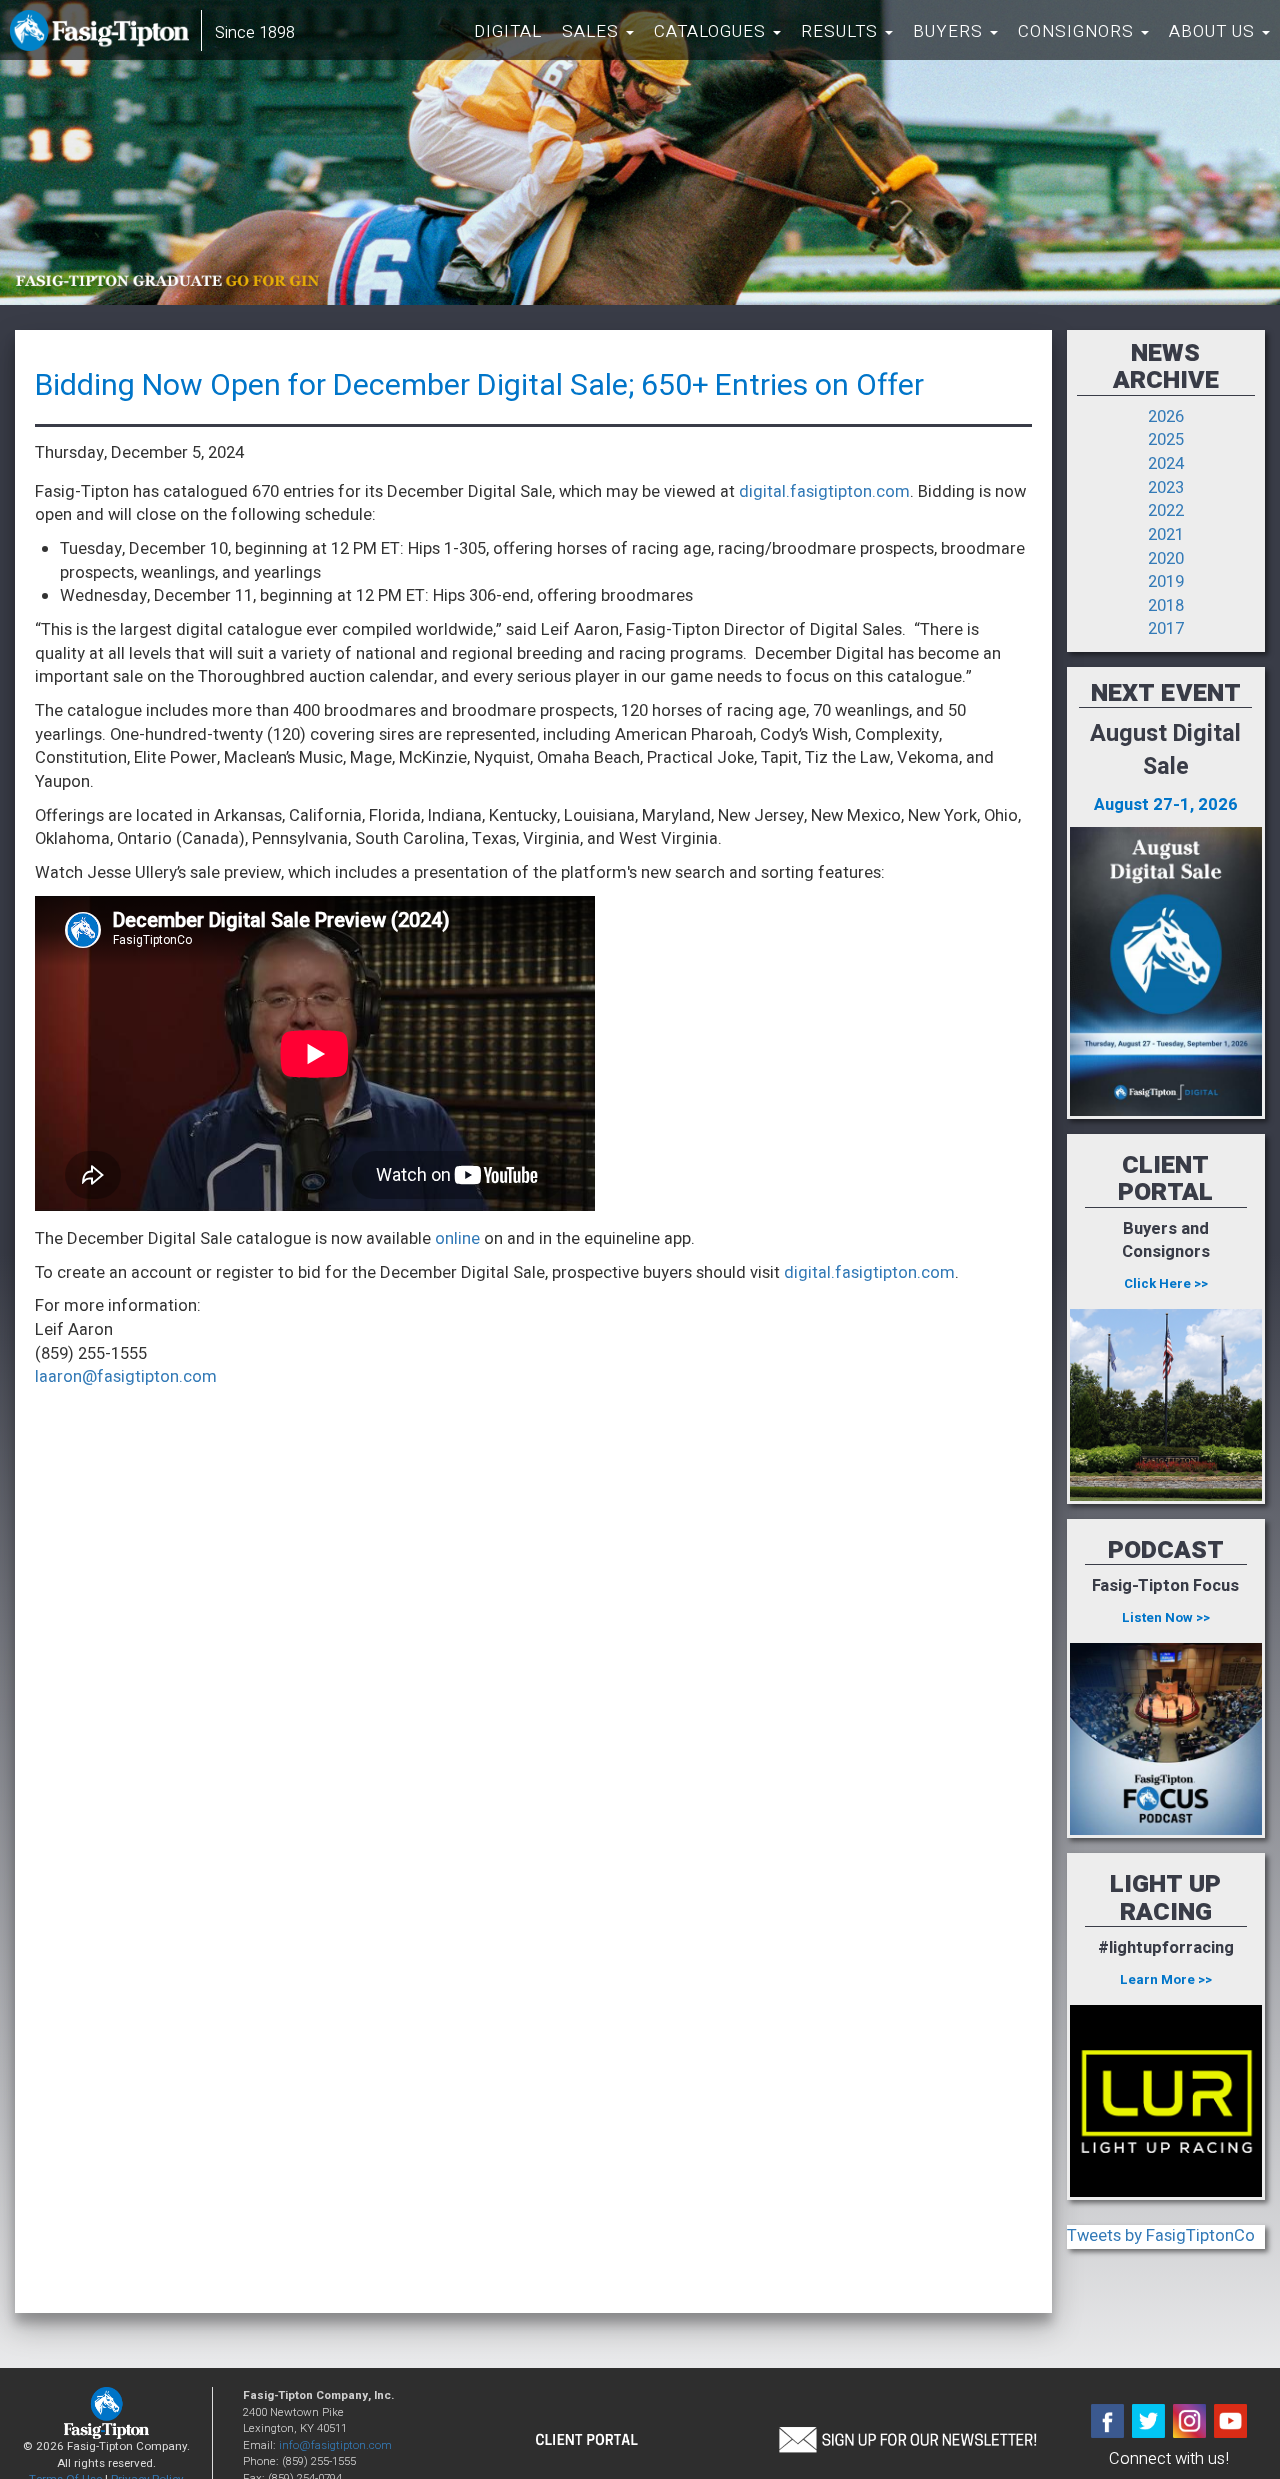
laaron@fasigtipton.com (126, 1377)
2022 (1166, 511)
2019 (1166, 582)
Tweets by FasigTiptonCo (1161, 2236)
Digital (508, 31)
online (457, 1239)
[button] (907, 2438)
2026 (1166, 417)
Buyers (950, 31)
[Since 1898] (103, 35)
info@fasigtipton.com (335, 2445)
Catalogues (712, 31)
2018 (1166, 606)
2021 (1166, 535)
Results (842, 31)
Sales (593, 31)
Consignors (1078, 31)
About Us (1214, 31)
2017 (1166, 629)
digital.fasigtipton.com (824, 492)
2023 (1166, 488)
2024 (1166, 464)
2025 (1166, 440)
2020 (1166, 559)
